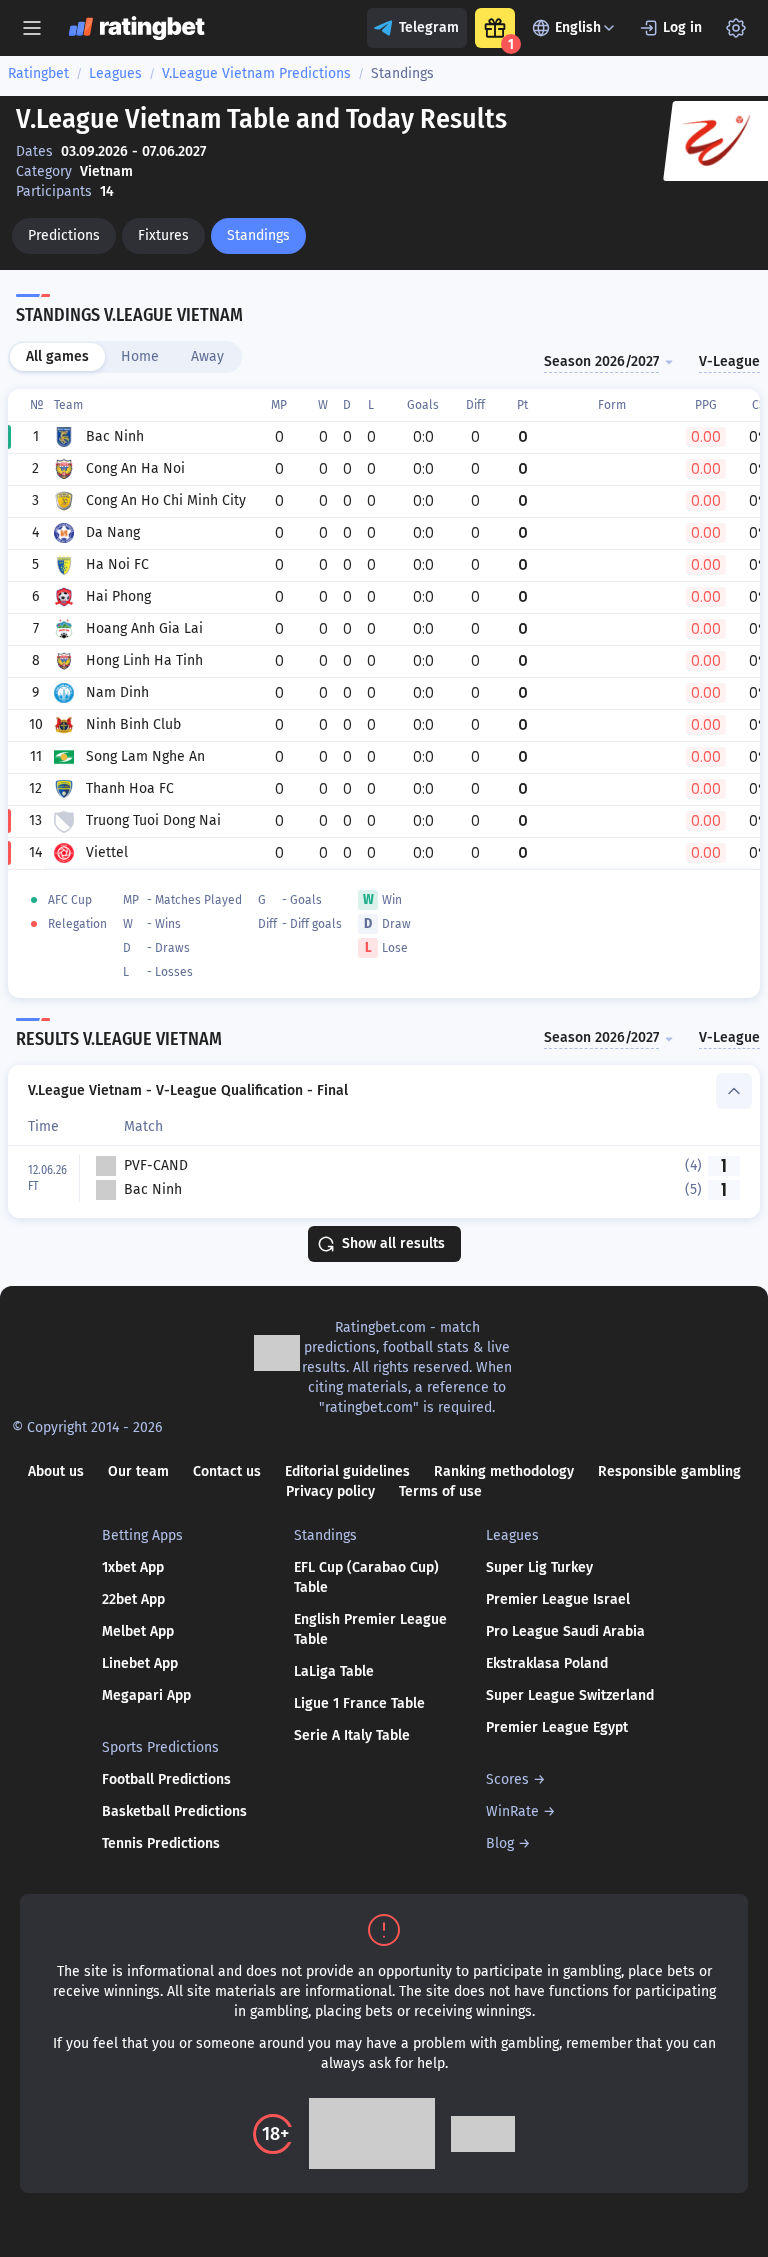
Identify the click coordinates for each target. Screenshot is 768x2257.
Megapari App (146, 1695)
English (578, 27)
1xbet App (133, 1567)
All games (57, 356)
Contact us (227, 1471)
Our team (138, 1471)
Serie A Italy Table (352, 1735)
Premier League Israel (558, 1599)
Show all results (393, 1243)
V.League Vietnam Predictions (256, 73)
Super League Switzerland (570, 1695)
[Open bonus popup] (495, 28)
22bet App (133, 1599)
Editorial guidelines (347, 1471)
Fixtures (163, 235)
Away (207, 356)
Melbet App (138, 1631)
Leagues (115, 73)
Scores (507, 1779)
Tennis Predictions (161, 1843)
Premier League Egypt (557, 1727)
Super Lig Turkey (539, 1567)
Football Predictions (166, 1779)
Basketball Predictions (174, 1811)
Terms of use (440, 1491)
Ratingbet (38, 73)
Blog (500, 1843)
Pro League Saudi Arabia (565, 1631)
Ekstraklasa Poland (547, 1663)
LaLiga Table (334, 1671)
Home (140, 356)
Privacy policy (330, 1491)
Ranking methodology (504, 1471)
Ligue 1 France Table (359, 1703)
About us (56, 1471)
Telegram (429, 27)
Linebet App (140, 1663)
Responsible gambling (669, 1471)
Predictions (64, 235)
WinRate (512, 1811)
